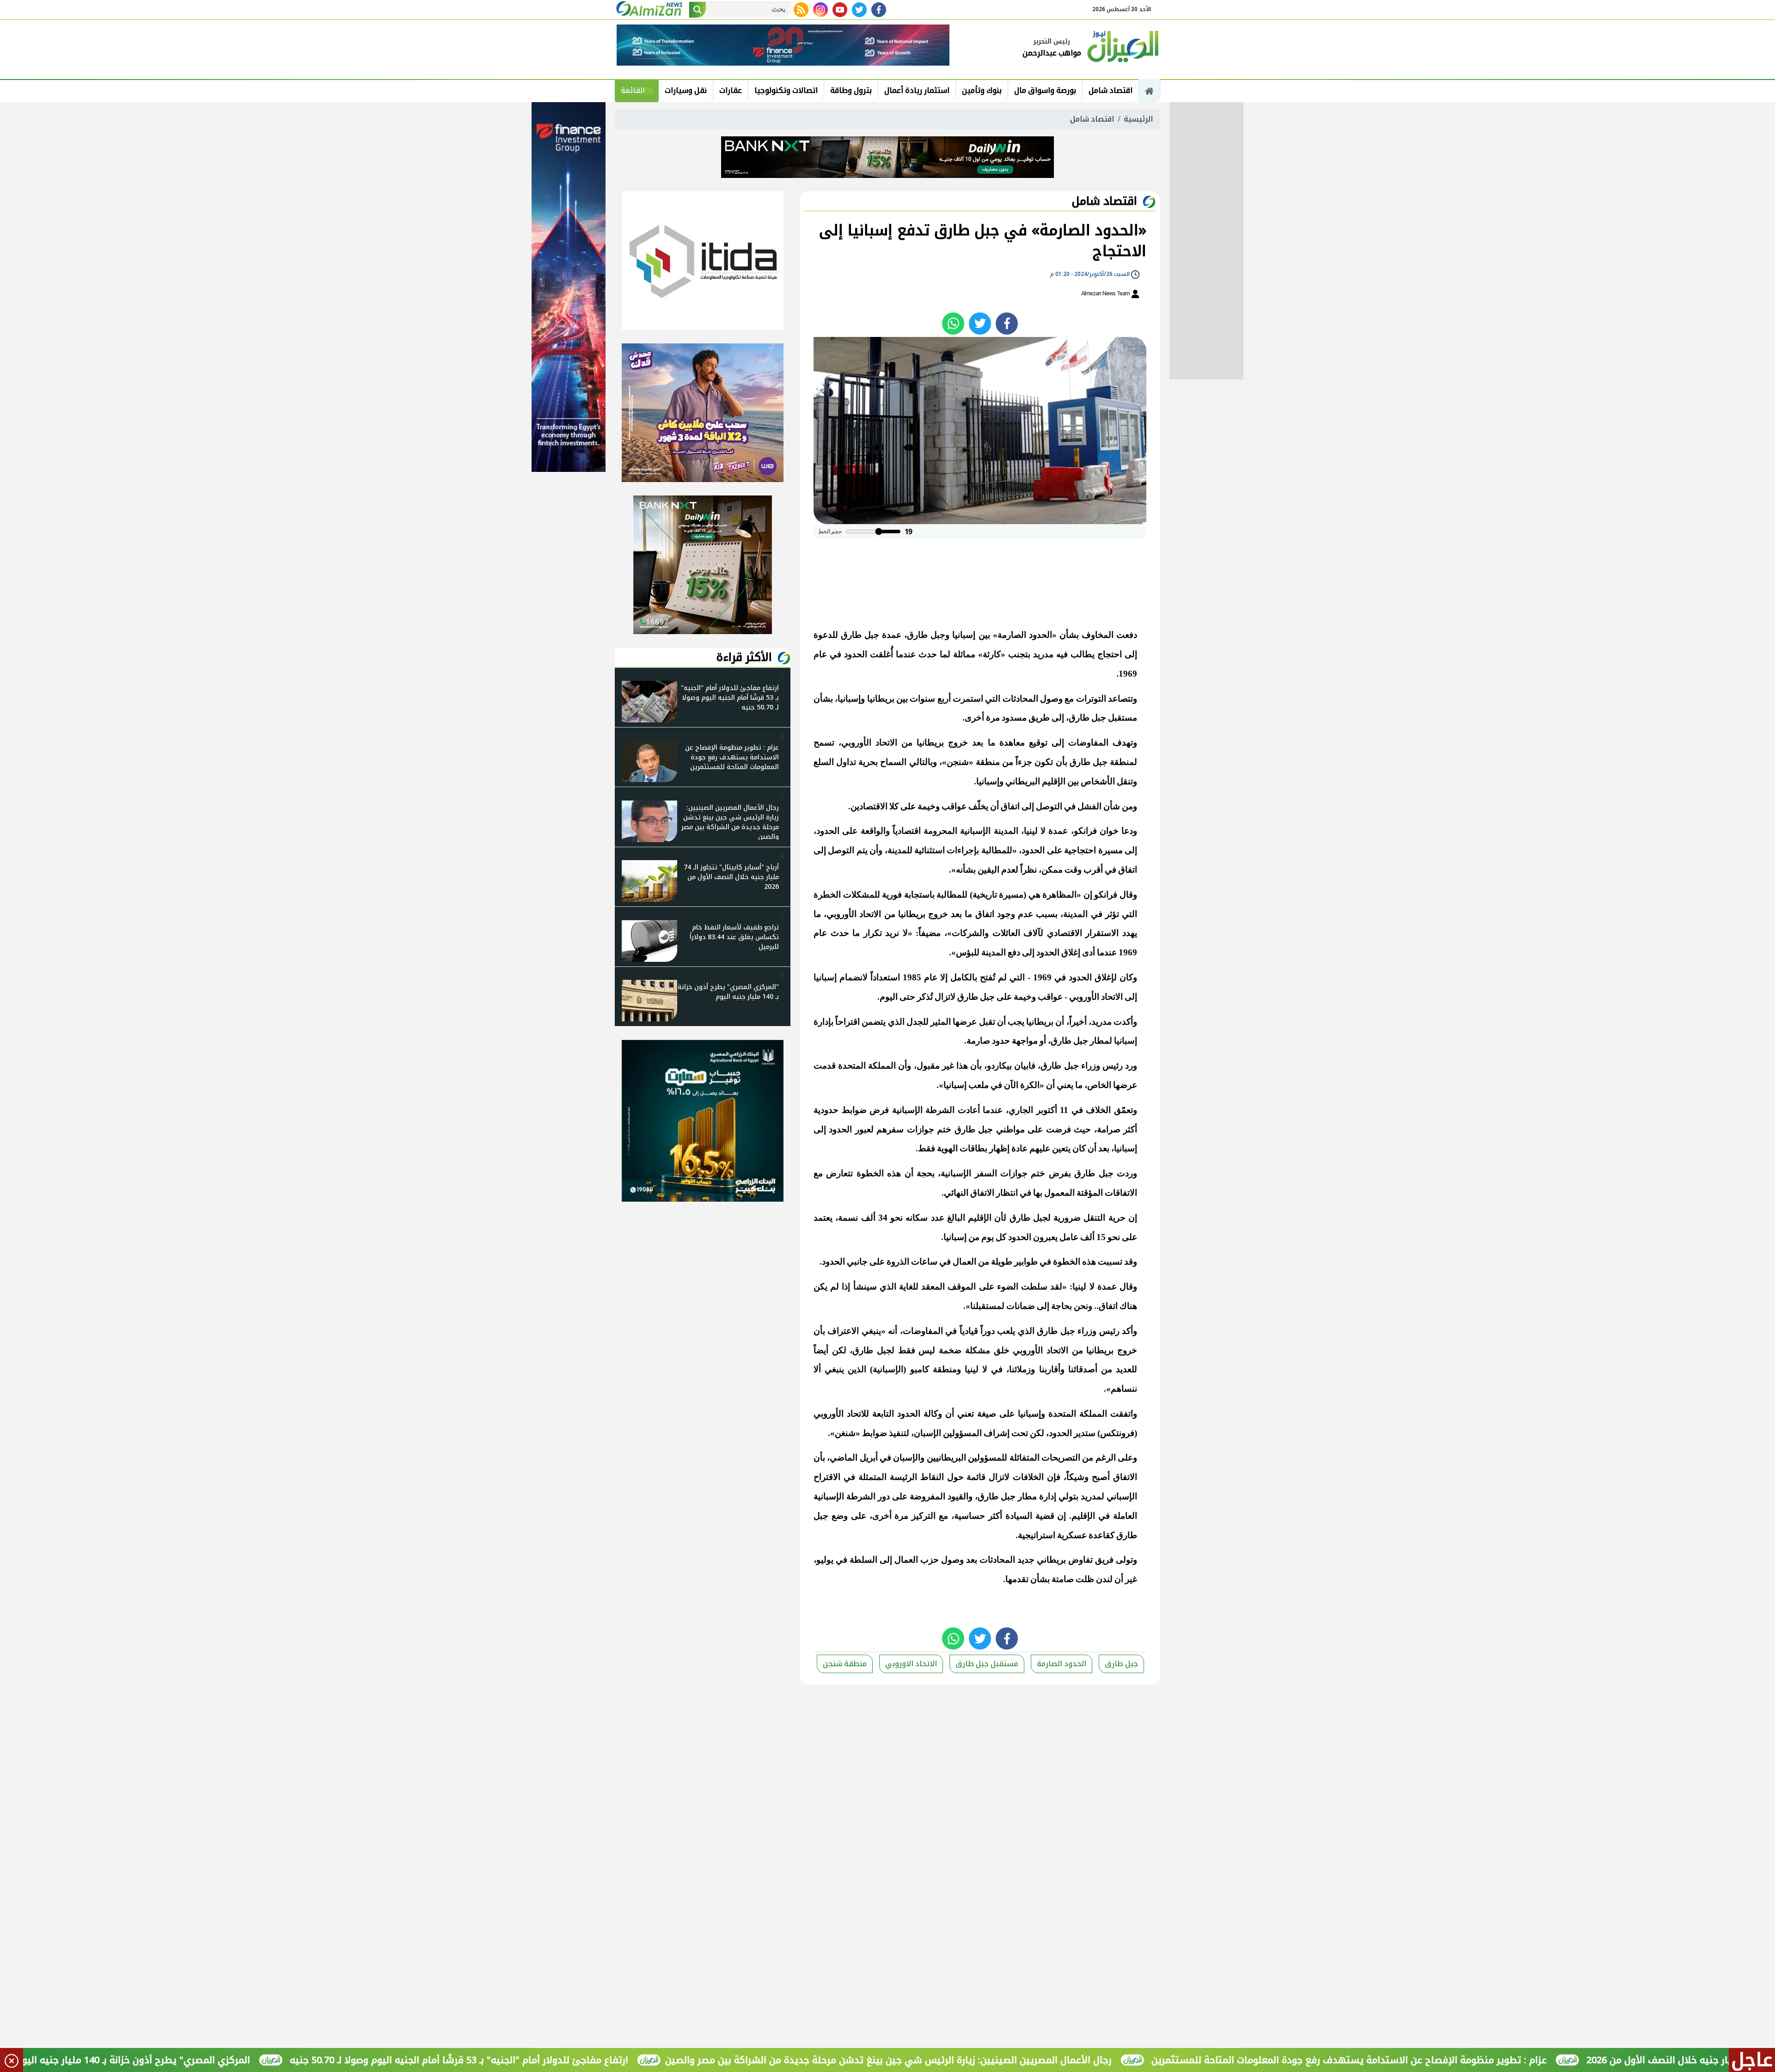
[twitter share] (980, 324)
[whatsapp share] (953, 324)
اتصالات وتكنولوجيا (786, 90)
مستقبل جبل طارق (987, 1664)
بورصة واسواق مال (1045, 90)
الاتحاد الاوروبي (911, 1664)
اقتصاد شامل (1111, 90)
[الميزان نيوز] (1123, 45)
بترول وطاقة (851, 90)
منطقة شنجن (845, 1664)
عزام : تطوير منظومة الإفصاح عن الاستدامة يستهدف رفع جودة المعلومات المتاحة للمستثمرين (1470, 2060)
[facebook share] (1007, 324)
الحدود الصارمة (1062, 1664)
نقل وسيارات (686, 90)
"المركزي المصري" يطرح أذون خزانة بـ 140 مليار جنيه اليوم (252, 2060)
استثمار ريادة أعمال (917, 90)
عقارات (731, 90)
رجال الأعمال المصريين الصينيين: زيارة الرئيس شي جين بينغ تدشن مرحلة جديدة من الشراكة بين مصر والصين (1009, 2060)
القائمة (633, 90)
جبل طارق (1121, 1664)
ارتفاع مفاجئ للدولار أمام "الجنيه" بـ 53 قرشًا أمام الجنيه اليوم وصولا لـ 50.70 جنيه (580, 2060)
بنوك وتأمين (982, 90)
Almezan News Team (1106, 293)
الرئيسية (1138, 119)
